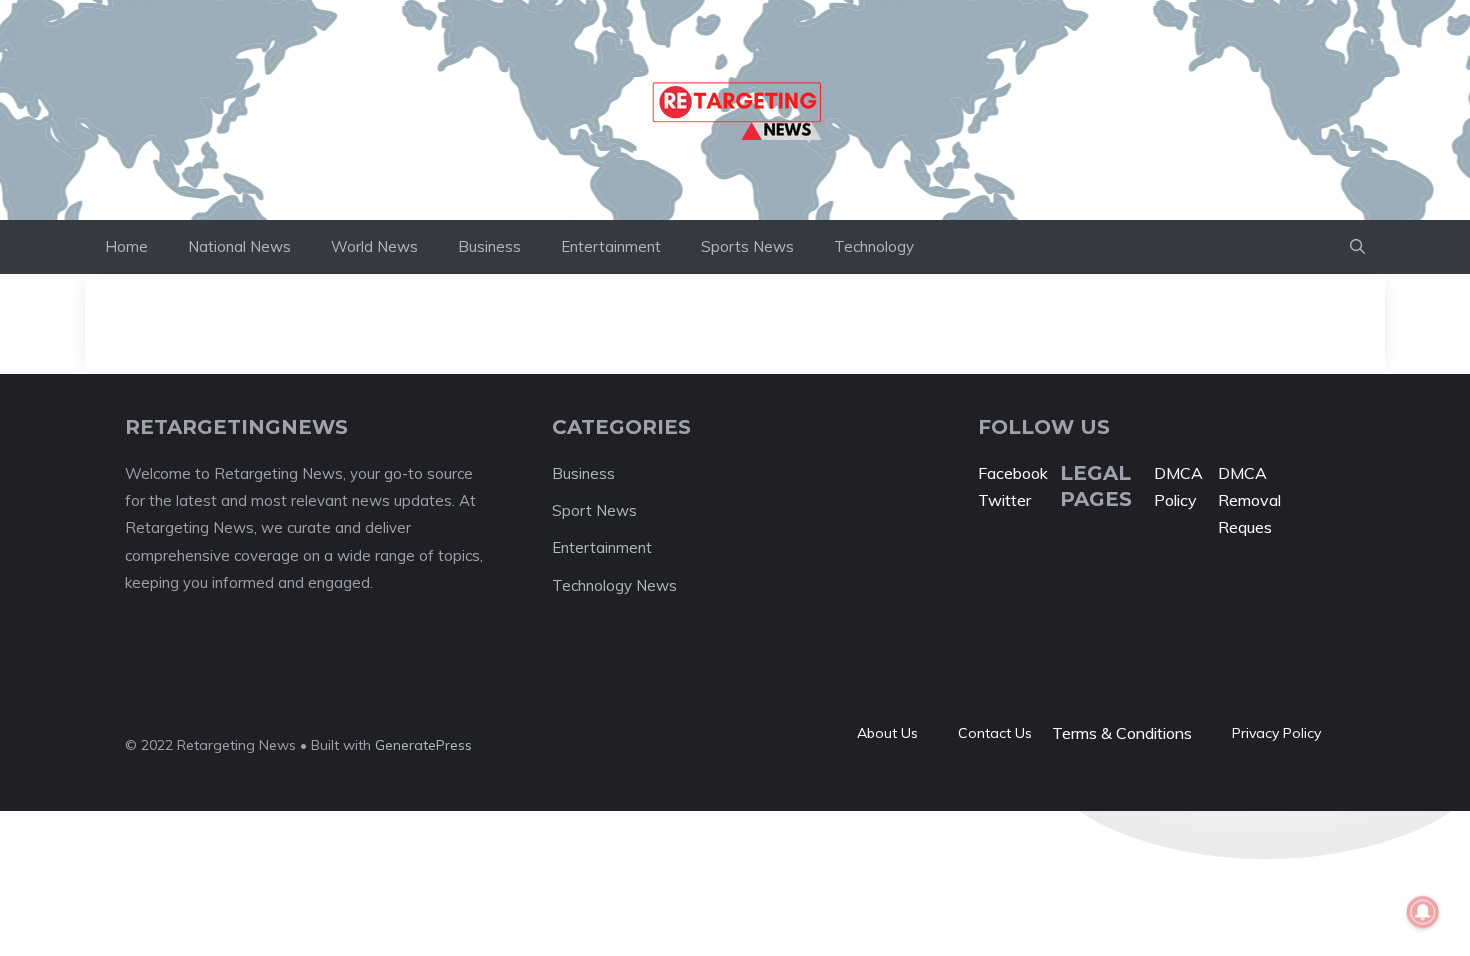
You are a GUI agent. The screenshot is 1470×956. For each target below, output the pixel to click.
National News (239, 246)
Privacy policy (1276, 733)
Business (489, 246)
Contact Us (995, 733)
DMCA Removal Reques (1249, 500)
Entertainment (611, 246)
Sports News (747, 246)
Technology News (614, 585)
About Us (887, 733)
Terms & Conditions (1122, 733)
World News (374, 246)
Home (126, 246)
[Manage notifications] (1423, 912)
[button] (1357, 247)
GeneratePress (423, 745)
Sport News (594, 510)
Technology (874, 246)
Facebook (1013, 473)
